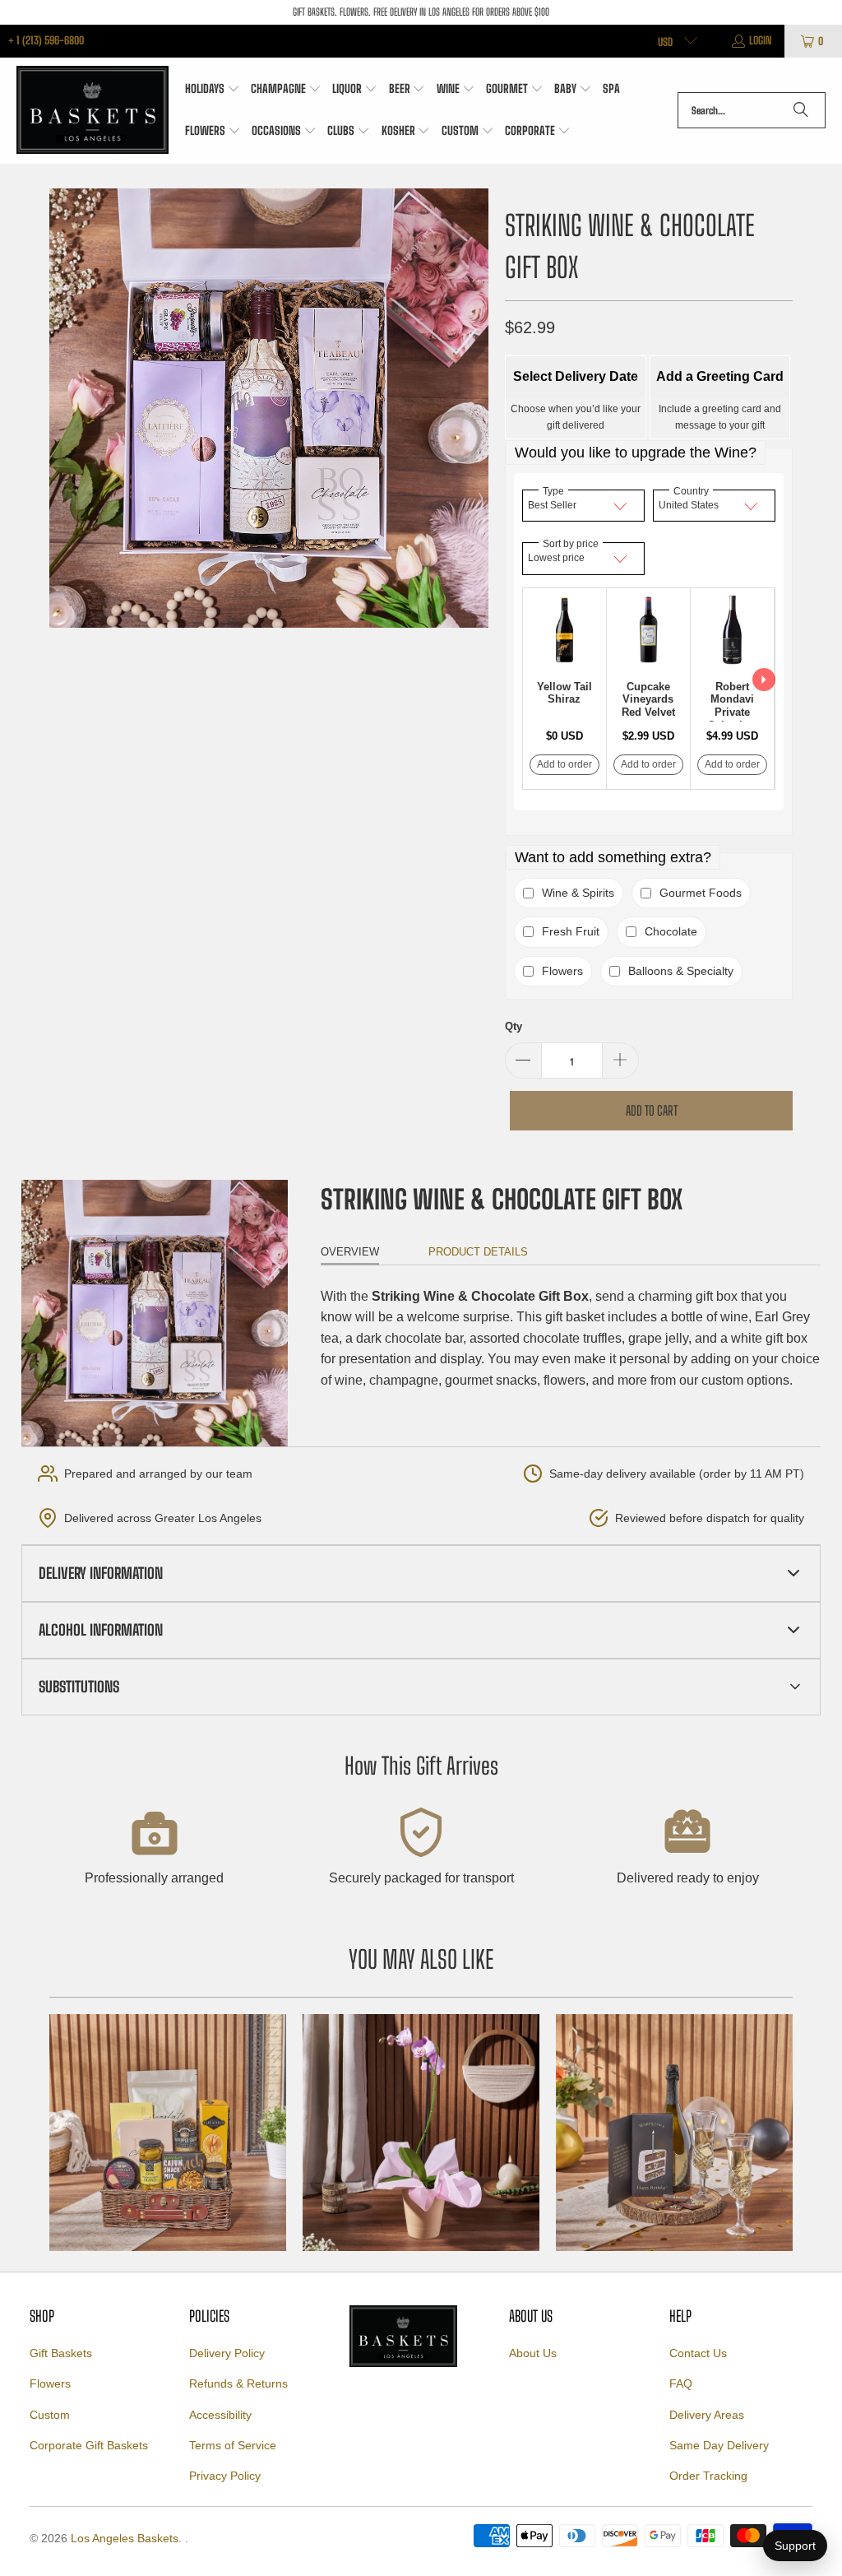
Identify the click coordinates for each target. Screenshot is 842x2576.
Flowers (50, 2383)
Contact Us (698, 2353)
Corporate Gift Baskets (89, 2445)
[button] (213, 90)
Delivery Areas (707, 2415)
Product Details (478, 1252)
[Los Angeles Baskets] (93, 111)
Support (795, 2546)
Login (761, 40)
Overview (350, 1252)
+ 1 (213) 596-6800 (46, 40)
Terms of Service (233, 2445)
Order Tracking (708, 2476)
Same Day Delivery (719, 2445)
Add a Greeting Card (720, 376)
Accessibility (220, 2415)
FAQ (681, 2383)
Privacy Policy (225, 2476)
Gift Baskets (61, 2353)
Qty (514, 1026)
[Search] (801, 110)
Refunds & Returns (238, 2383)
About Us (533, 2353)
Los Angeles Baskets (125, 2538)
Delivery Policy (227, 2353)
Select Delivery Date (576, 376)
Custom (50, 2415)
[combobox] (752, 110)
